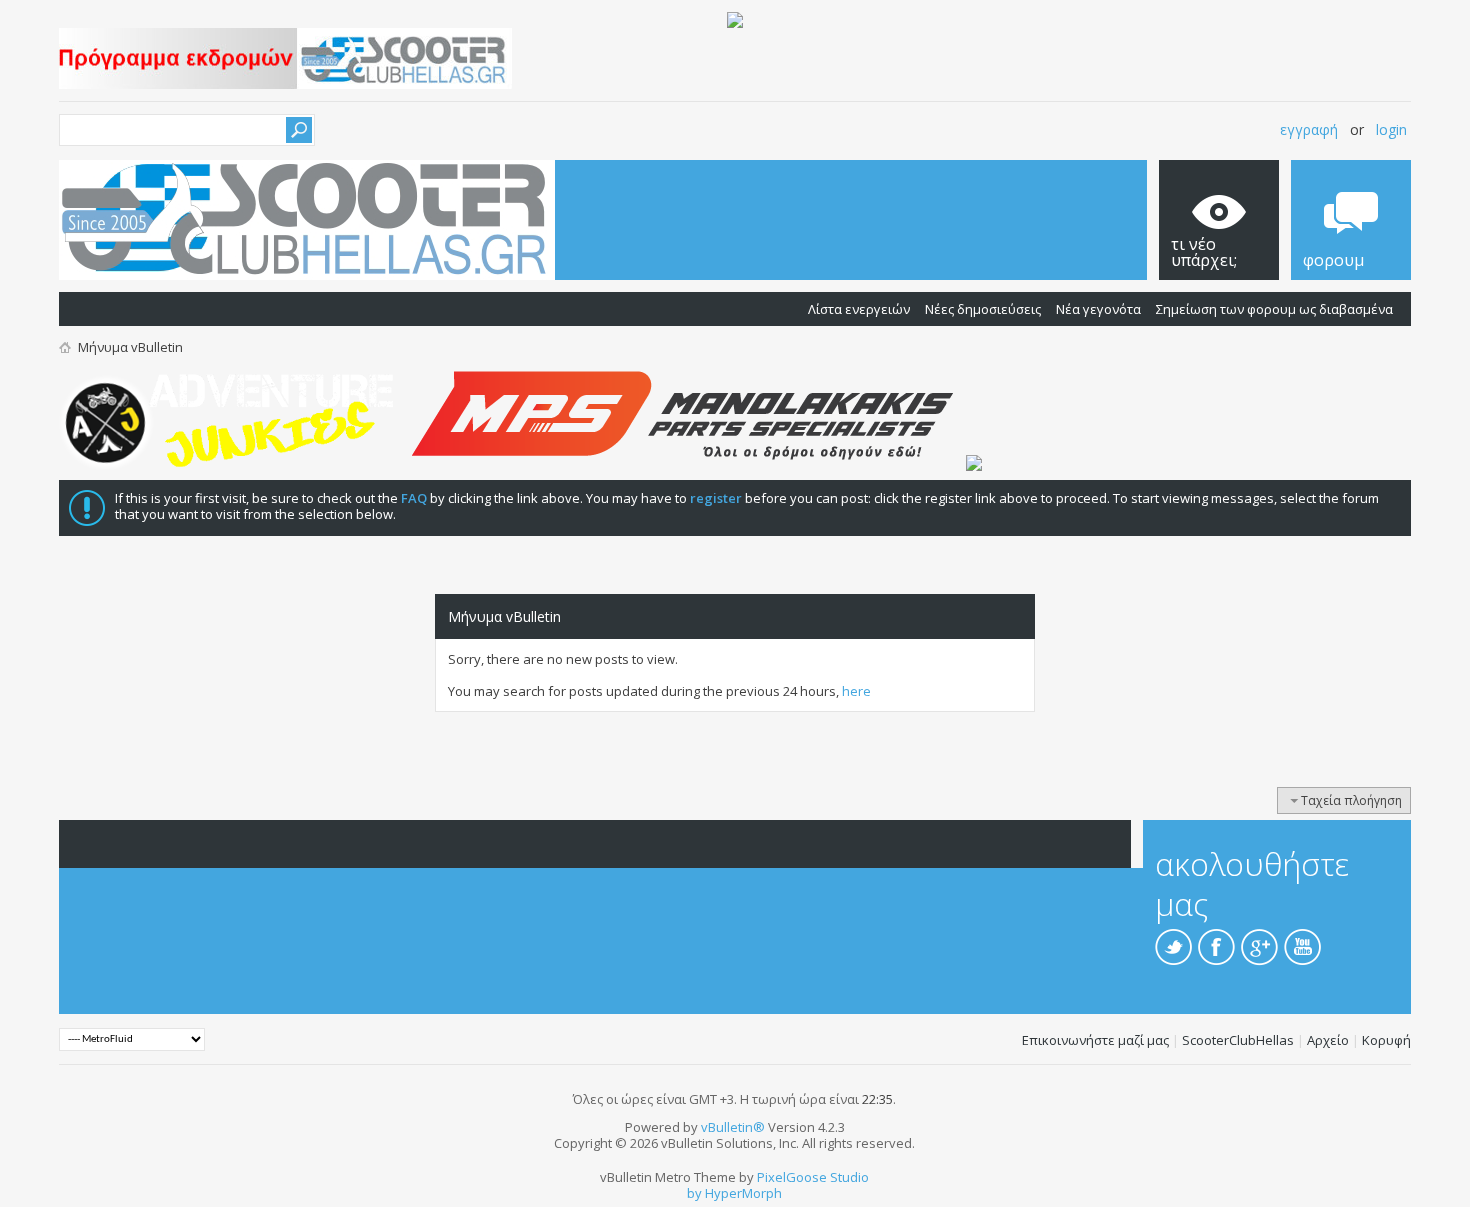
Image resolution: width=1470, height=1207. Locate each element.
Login (1391, 129)
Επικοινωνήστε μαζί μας (1095, 1040)
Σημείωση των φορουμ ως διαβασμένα (1274, 309)
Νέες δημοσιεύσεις (983, 309)
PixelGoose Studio (813, 1177)
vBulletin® (733, 1127)
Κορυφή (1386, 1040)
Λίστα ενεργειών (859, 309)
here (856, 691)
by (694, 1193)
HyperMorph (743, 1193)
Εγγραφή (1309, 129)
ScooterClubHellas (1238, 1040)
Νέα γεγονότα (1098, 309)
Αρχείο (1328, 1040)
